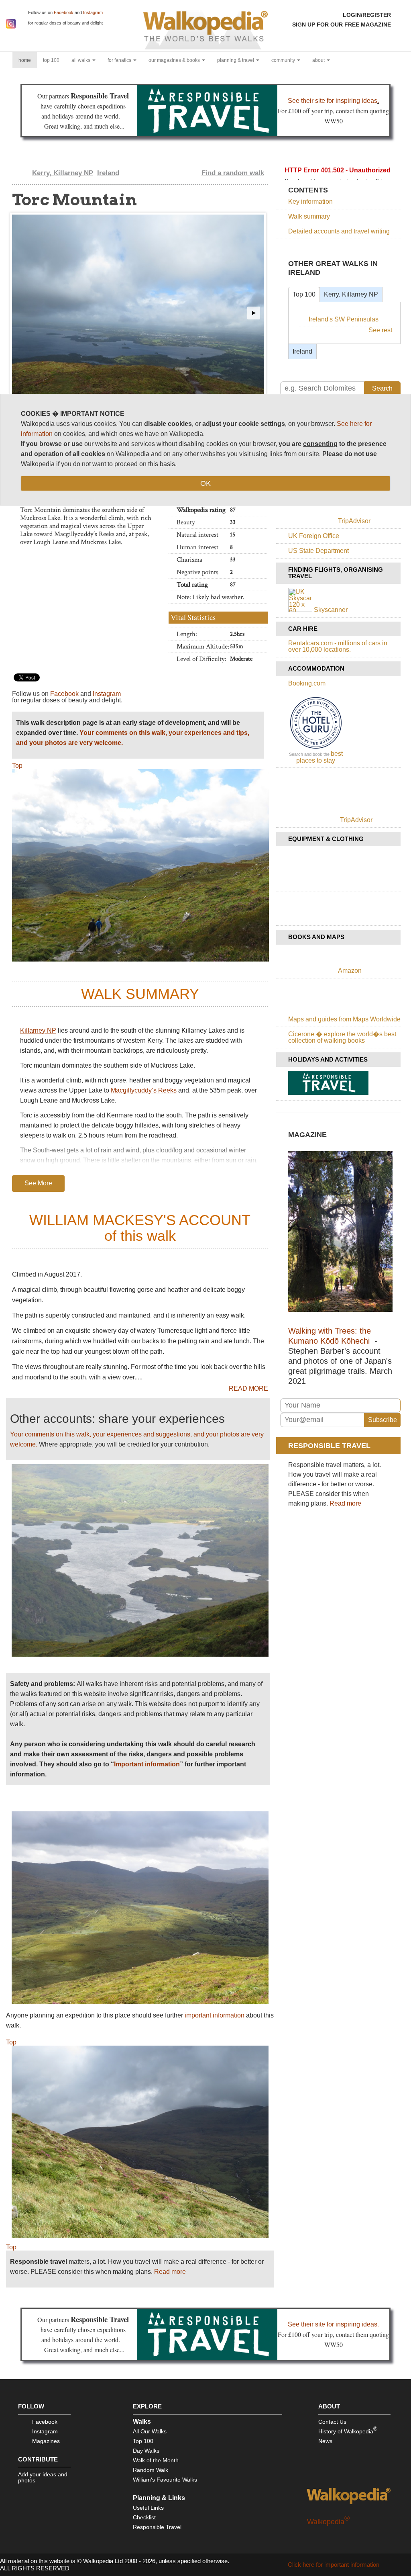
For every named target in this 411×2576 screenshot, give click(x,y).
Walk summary (309, 216)
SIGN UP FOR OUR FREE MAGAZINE (342, 25)
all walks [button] (81, 60)
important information (215, 2015)
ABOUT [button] (319, 60)
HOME (28, 60)
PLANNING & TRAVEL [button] (236, 60)
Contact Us (332, 2422)
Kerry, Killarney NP (63, 173)
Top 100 (304, 294)
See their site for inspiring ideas (333, 101)
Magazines (46, 2441)
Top (17, 766)
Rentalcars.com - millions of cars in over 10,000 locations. (338, 646)
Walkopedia (328, 2522)
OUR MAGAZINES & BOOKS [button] (175, 60)
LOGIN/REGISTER (367, 15)
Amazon (350, 971)
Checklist (144, 2517)
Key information (310, 202)
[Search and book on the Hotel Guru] (316, 748)
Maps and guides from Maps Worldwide (344, 1019)
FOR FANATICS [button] (120, 60)
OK (205, 483)
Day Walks (146, 2451)
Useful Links (148, 2508)
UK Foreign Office (314, 536)
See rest (380, 330)
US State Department (318, 551)
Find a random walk (233, 173)
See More (38, 1183)
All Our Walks (150, 2431)
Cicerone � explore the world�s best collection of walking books (342, 1037)
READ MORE (248, 1389)
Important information (147, 1764)
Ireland (108, 173)
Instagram (93, 12)
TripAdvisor (354, 521)
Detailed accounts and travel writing (339, 231)
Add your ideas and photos (43, 2477)
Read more (170, 2272)
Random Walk (151, 2470)
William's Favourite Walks (165, 2480)
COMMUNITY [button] (284, 60)
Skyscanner (331, 610)
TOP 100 (51, 60)
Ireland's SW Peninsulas (344, 319)
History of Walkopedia (348, 2430)
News (325, 2441)
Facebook (64, 12)
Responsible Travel (157, 2527)
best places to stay (319, 757)
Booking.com (307, 683)
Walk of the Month (156, 2460)
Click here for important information (334, 2565)
